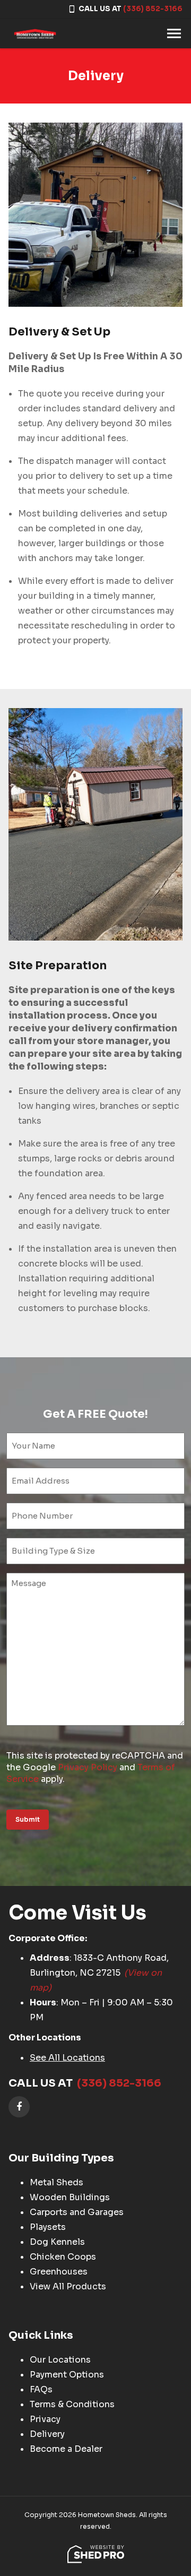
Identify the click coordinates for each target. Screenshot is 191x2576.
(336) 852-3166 (153, 9)
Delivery (47, 2434)
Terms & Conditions (72, 2404)
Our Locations (60, 2360)
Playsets (48, 2227)
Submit (28, 1819)
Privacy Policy (88, 1767)
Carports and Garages (77, 2212)
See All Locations (67, 2058)
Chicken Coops (63, 2257)
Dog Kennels (57, 2242)
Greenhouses (59, 2272)
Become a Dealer (66, 2449)
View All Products (68, 2286)
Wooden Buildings (70, 2197)
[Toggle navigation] (174, 33)
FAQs (41, 2389)
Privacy (45, 2419)
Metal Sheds (57, 2182)
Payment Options (67, 2375)
